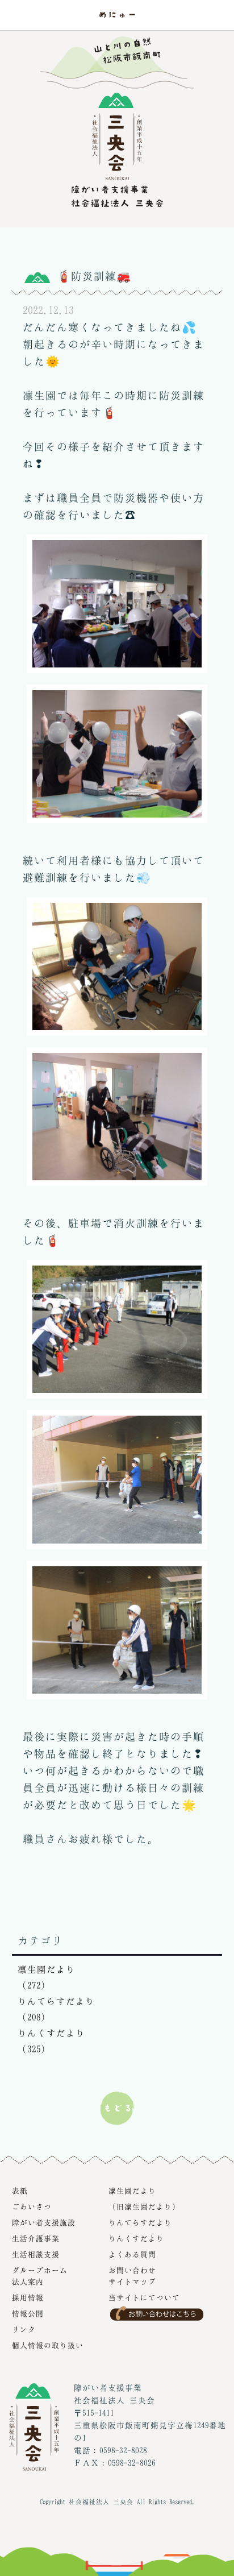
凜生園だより (132, 2191)
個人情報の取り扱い (48, 2345)
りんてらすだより (140, 2222)
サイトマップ (132, 2282)
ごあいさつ (32, 2206)
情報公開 (28, 2313)
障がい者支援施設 (44, 2222)
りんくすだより (136, 2238)
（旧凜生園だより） (144, 2206)
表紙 (20, 2191)
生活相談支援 (36, 2254)
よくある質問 (132, 2254)
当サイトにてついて (144, 2297)
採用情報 (28, 2297)
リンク (24, 2329)
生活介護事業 (36, 2238)
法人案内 (28, 2282)
